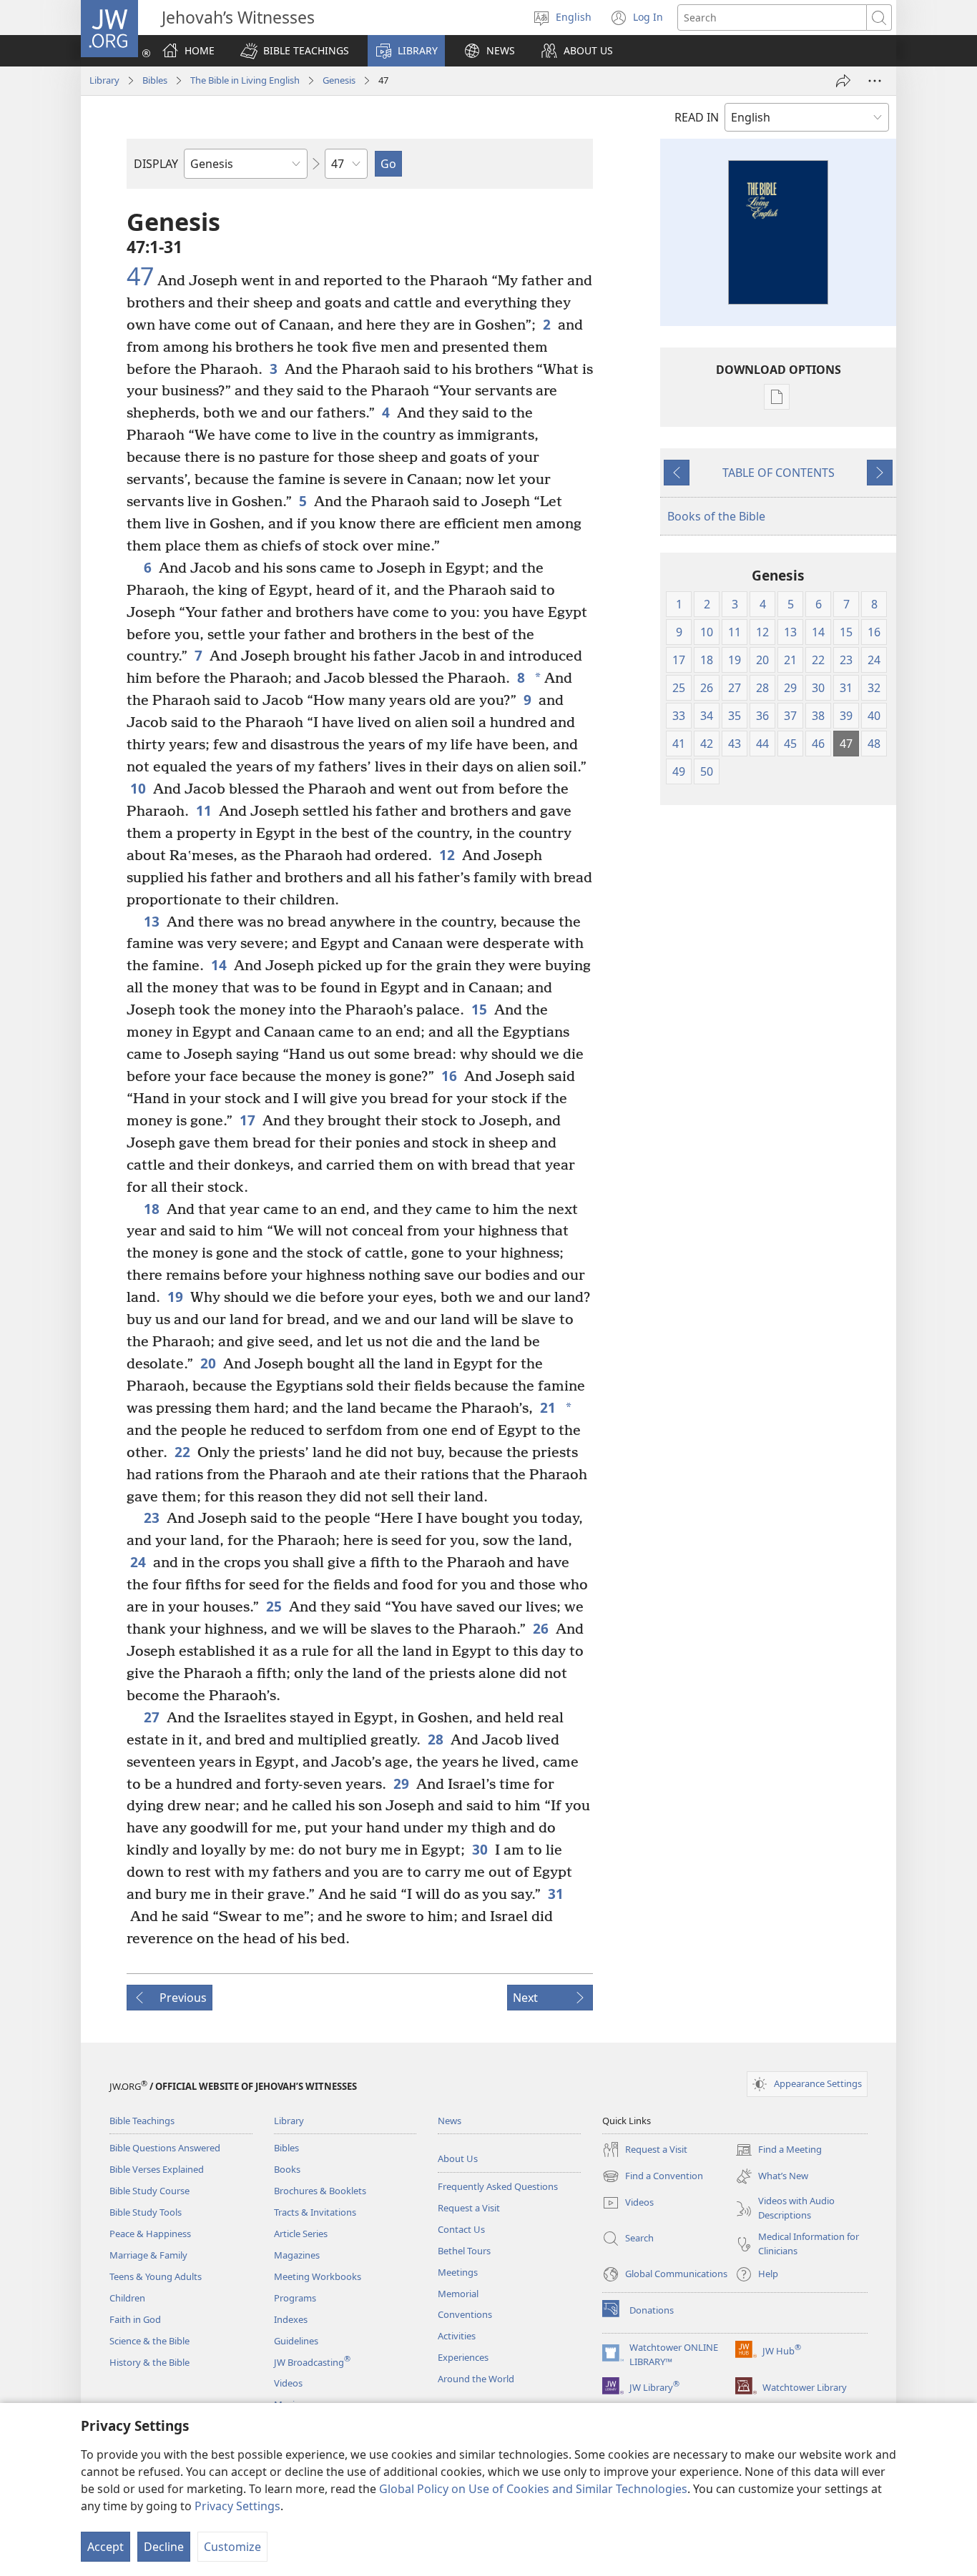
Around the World (476, 2379)
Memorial (458, 2294)
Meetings (458, 2272)
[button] (295, 51)
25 (274, 1606)
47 (140, 277)
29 (401, 1783)
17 (247, 1120)
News (450, 2121)
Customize (232, 2547)
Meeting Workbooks (318, 2276)
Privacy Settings (237, 2506)
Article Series (301, 2234)
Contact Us (461, 2229)
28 (436, 1739)
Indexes (291, 2319)
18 (152, 1209)
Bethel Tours (464, 2251)
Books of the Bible (716, 516)
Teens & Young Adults (156, 2276)
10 (138, 788)
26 (541, 1628)
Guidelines (296, 2341)
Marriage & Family (148, 2255)
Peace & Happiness (150, 2234)
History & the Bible (149, 2362)
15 (479, 1009)
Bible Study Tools (146, 2212)
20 (208, 1363)
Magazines (297, 2255)
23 (152, 1518)
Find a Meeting (779, 2151)
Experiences (463, 2357)
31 (556, 1894)
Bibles (155, 80)
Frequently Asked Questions (498, 2186)
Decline (164, 2547)
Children (127, 2298)
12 (447, 855)
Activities (457, 2336)
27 (152, 1717)
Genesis (339, 80)
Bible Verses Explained (157, 2169)
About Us (458, 2158)
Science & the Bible (149, 2341)
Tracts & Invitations (315, 2212)
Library (104, 80)
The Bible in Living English (245, 80)
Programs (295, 2298)
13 (152, 921)
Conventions (465, 2314)
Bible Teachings (142, 2121)
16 (449, 1076)
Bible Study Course (149, 2191)
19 (175, 1297)
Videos (288, 2383)
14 (219, 965)
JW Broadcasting (312, 2362)
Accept (105, 2547)
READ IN (697, 117)
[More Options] (875, 81)
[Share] (843, 81)
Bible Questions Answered (165, 2148)
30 (480, 1849)
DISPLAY (156, 164)
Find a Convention (653, 2177)
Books (287, 2169)
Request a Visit (469, 2208)
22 (182, 1452)
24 (138, 1562)
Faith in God (135, 2319)
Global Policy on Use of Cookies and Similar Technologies (533, 2489)
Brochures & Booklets (320, 2191)
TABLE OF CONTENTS (779, 473)
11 (204, 810)
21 (548, 1407)
